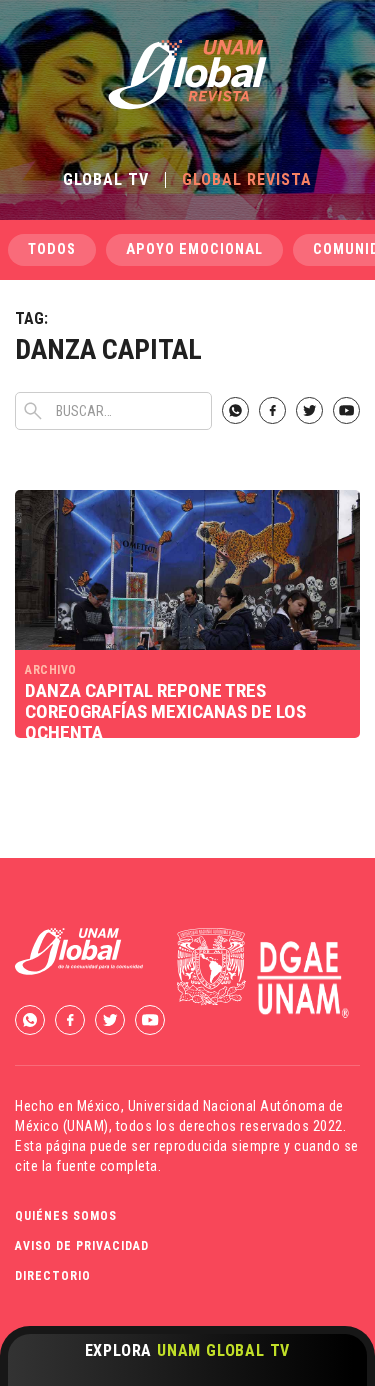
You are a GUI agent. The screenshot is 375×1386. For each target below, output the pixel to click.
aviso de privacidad (82, 1246)
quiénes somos (66, 1216)
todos (52, 249)
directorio (53, 1276)
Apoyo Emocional (194, 249)
